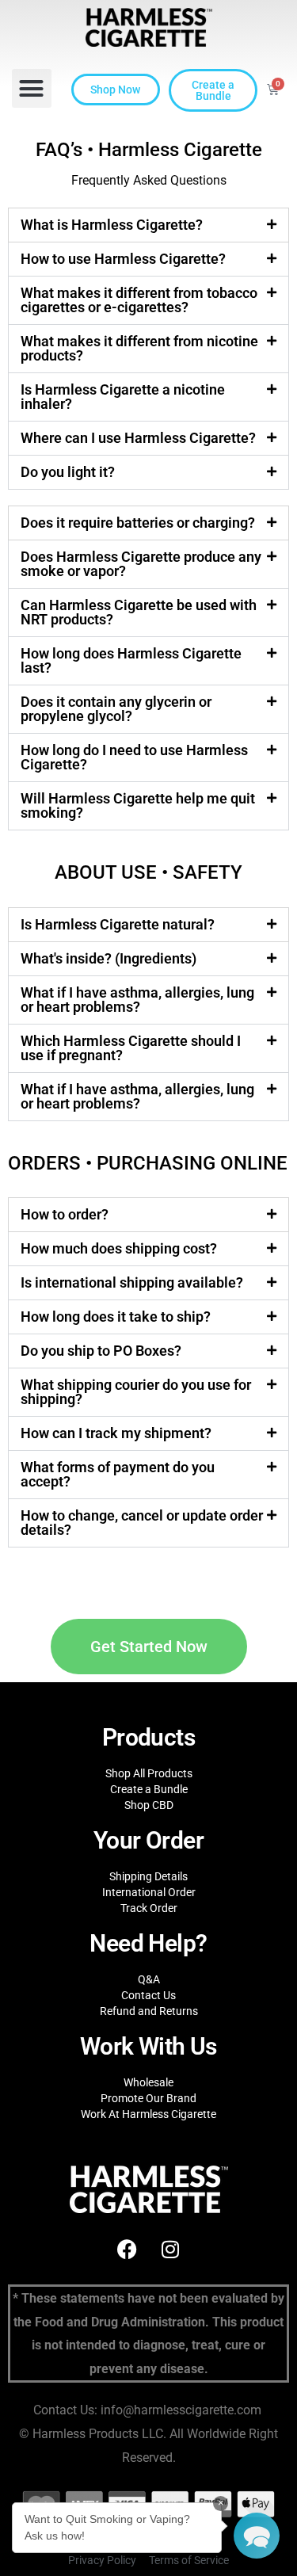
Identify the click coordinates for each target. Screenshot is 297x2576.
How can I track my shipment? (116, 1433)
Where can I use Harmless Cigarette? (138, 438)
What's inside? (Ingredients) (109, 958)
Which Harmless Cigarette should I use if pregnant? (131, 1048)
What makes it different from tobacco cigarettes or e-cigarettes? (139, 300)
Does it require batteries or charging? (138, 523)
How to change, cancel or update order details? (142, 1523)
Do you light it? (68, 472)
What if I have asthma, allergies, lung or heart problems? (137, 1000)
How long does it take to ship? (116, 1317)
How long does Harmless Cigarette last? (131, 660)
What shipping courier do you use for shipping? (136, 1392)
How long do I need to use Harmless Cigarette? (134, 757)
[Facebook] (127, 2249)
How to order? (65, 1214)
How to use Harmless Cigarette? (123, 259)
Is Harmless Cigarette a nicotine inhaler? (123, 397)
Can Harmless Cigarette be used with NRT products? (139, 612)
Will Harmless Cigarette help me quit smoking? (138, 805)
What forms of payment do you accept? (118, 1474)
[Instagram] (170, 2249)
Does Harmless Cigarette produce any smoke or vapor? (141, 564)
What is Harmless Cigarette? (112, 225)
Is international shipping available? (132, 1282)
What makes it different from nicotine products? (139, 348)
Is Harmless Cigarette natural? (118, 924)
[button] (32, 89)
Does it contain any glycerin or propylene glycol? (116, 709)
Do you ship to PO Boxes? (101, 1351)
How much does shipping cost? (119, 1248)
